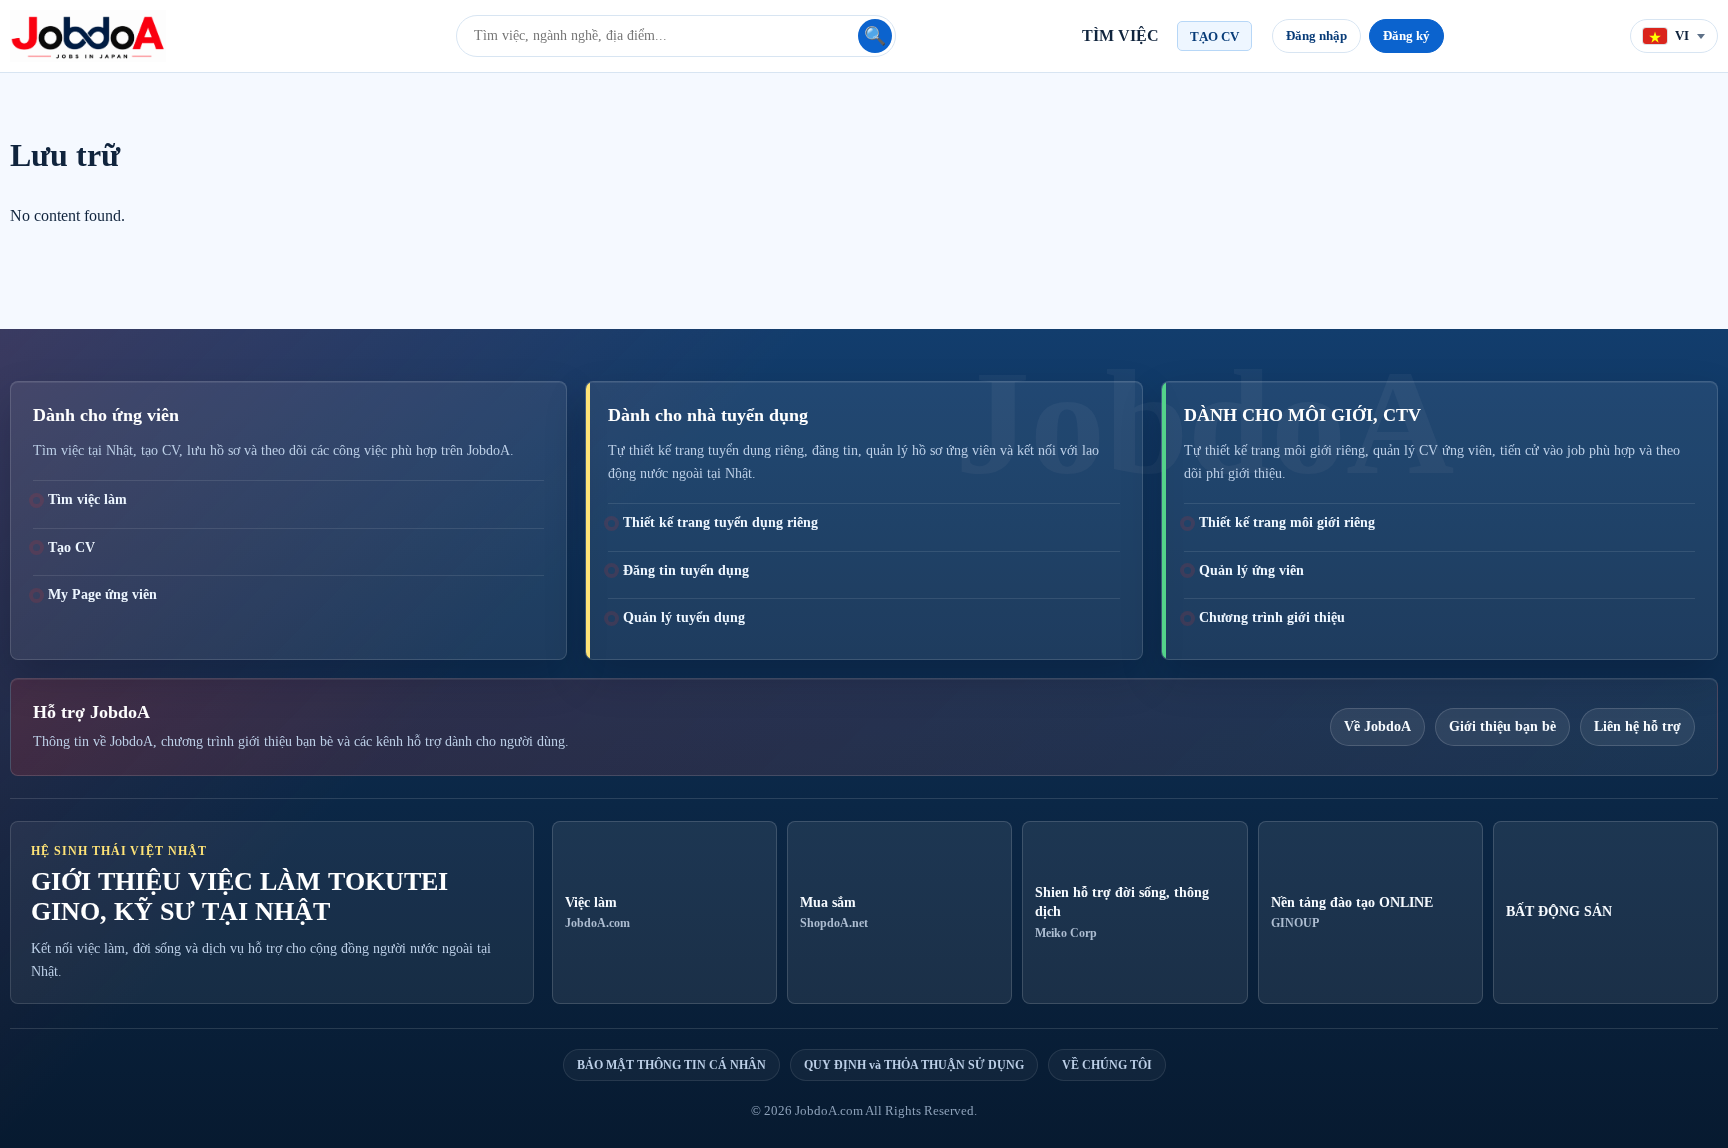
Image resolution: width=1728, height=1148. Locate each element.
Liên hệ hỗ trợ (1637, 726)
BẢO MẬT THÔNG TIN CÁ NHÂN (671, 1065)
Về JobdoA (1377, 726)
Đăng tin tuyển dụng (686, 570)
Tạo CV (71, 547)
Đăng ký (1406, 35)
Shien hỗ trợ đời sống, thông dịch (1122, 912)
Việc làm (597, 913)
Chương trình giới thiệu (1272, 617)
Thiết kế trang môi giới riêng (1287, 522)
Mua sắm (834, 913)
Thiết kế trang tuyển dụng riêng (720, 522)
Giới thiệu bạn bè (1502, 726)
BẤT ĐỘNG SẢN (1559, 911)
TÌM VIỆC (1120, 35)
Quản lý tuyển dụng (684, 617)
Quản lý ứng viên (1251, 570)
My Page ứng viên (102, 594)
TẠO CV (1214, 36)
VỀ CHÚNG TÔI (1107, 1065)
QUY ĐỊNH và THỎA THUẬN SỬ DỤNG (914, 1065)
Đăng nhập (1316, 35)
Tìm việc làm (87, 499)
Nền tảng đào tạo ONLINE (1352, 913)
